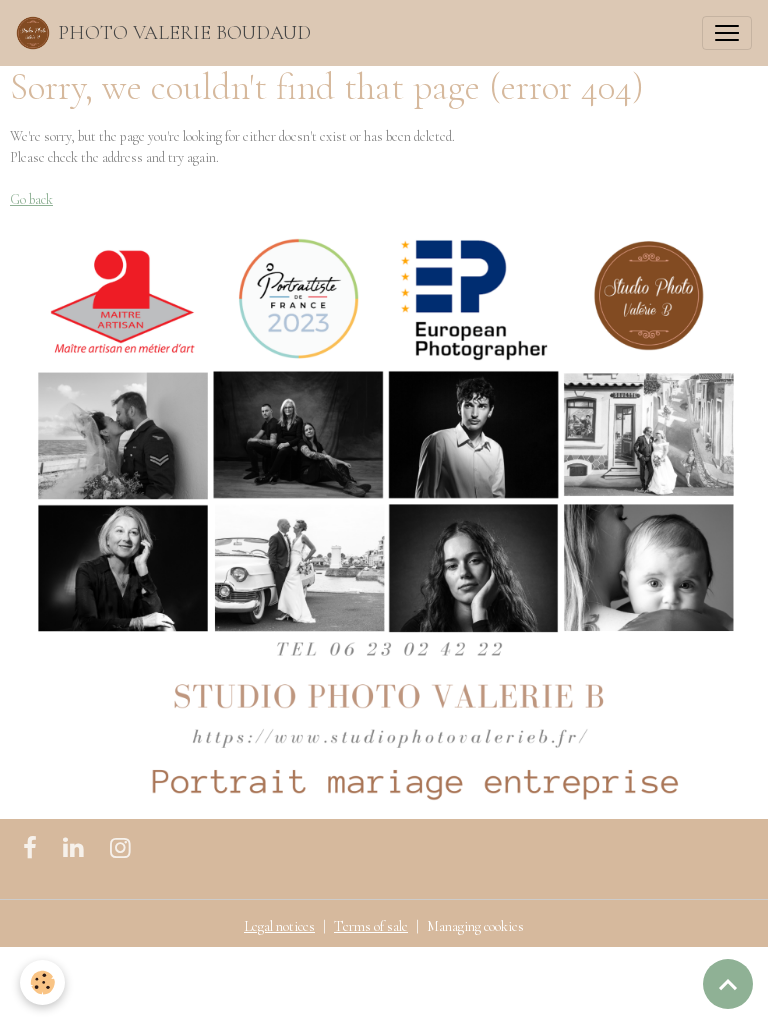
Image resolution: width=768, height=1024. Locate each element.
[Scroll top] (728, 984)
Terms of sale (371, 926)
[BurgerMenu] (727, 33)
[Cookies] (42, 982)
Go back (31, 199)
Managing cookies (475, 926)
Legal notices (279, 926)
